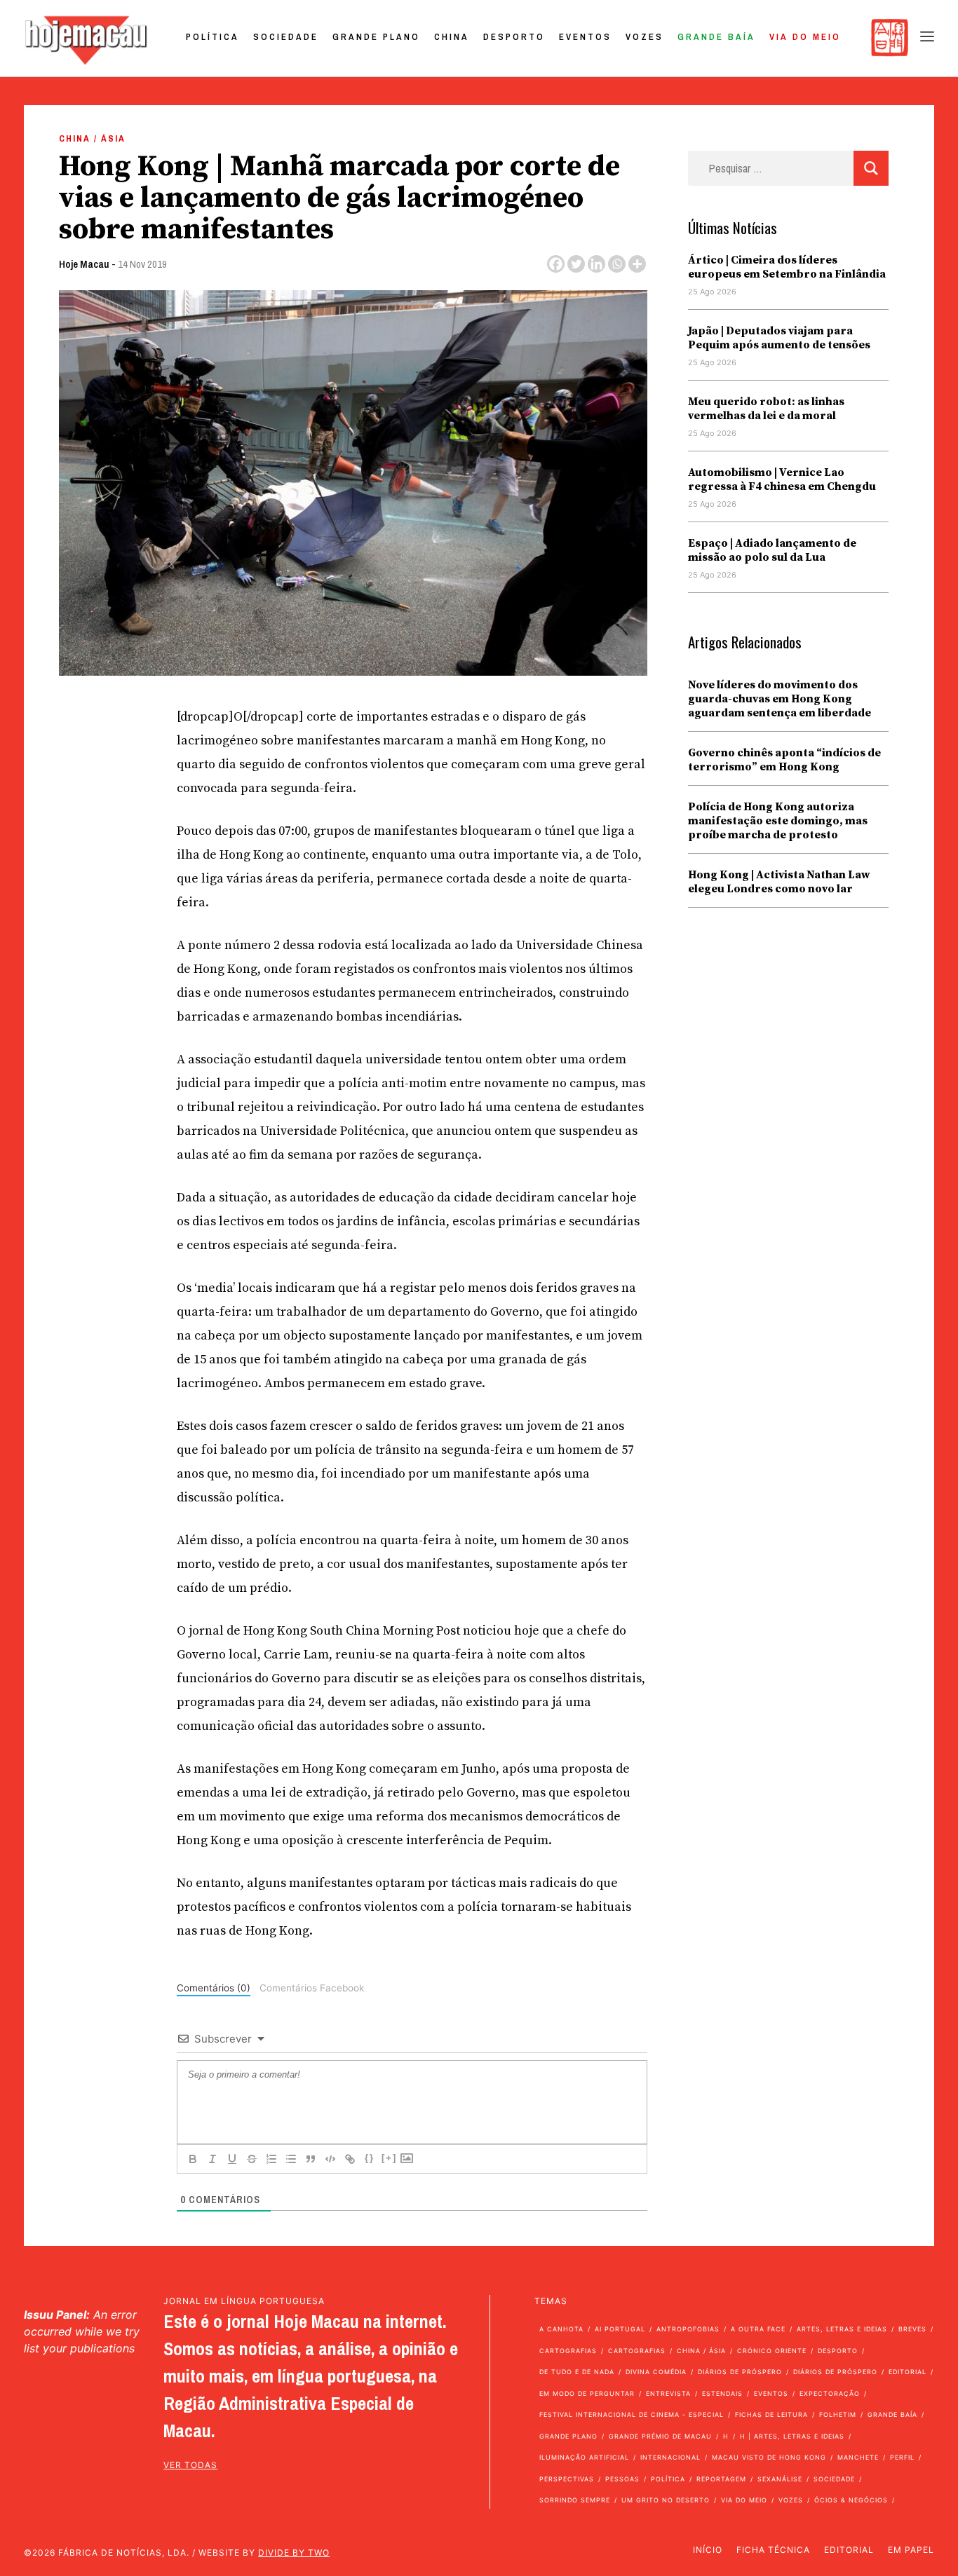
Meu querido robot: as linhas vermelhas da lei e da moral (766, 409)
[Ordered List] (271, 2159)
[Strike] (252, 2159)
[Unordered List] (291, 2159)
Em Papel (911, 2550)
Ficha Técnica (773, 2550)
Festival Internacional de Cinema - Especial (632, 2414)
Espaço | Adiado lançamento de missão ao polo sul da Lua (772, 550)
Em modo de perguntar (587, 2393)
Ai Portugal (620, 2329)
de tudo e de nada (577, 2372)
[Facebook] (556, 264)
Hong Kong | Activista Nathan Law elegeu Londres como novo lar (779, 882)
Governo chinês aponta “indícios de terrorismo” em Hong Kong (784, 760)
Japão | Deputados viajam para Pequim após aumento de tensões (779, 338)
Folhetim (838, 2414)
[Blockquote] (311, 2159)
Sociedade (286, 37)
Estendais (722, 2393)
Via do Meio (805, 37)
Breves (912, 2329)
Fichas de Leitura (771, 2414)
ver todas (190, 2465)
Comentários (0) (214, 1988)
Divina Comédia (656, 2372)
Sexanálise (780, 2479)
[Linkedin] (596, 264)
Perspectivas (567, 2479)
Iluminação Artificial (584, 2457)
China (452, 37)
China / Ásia (92, 138)
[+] (389, 2158)
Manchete (858, 2457)
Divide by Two (294, 2553)
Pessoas (622, 2479)
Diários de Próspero (740, 2372)
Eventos (585, 37)
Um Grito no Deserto (666, 2500)
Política (212, 37)
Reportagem (721, 2479)
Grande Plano (376, 37)
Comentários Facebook (312, 1988)
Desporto (514, 37)
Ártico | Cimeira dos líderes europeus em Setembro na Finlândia (787, 267)
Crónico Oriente (772, 2351)
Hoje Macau (84, 264)
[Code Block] (330, 2159)
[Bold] (193, 2159)
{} (370, 2158)
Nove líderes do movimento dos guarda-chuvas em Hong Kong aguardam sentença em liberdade (780, 699)
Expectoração (830, 2393)
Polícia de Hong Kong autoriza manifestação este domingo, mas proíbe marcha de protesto (778, 821)
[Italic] (212, 2159)
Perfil (902, 2457)
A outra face (758, 2329)
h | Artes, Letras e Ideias (792, 2436)
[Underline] (232, 2159)
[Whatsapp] (617, 264)
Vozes (645, 37)
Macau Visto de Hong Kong (769, 2457)
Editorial (908, 2372)
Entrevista (668, 2393)
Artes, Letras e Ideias (842, 2329)
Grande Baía (716, 37)
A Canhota (561, 2329)
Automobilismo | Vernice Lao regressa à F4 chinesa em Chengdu (782, 479)
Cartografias (568, 2351)
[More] (637, 264)
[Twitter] (576, 264)
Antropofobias (688, 2329)
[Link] (350, 2159)
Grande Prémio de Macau (660, 2436)
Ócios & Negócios (851, 2500)
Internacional (670, 2457)
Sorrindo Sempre (575, 2500)
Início (708, 2550)
